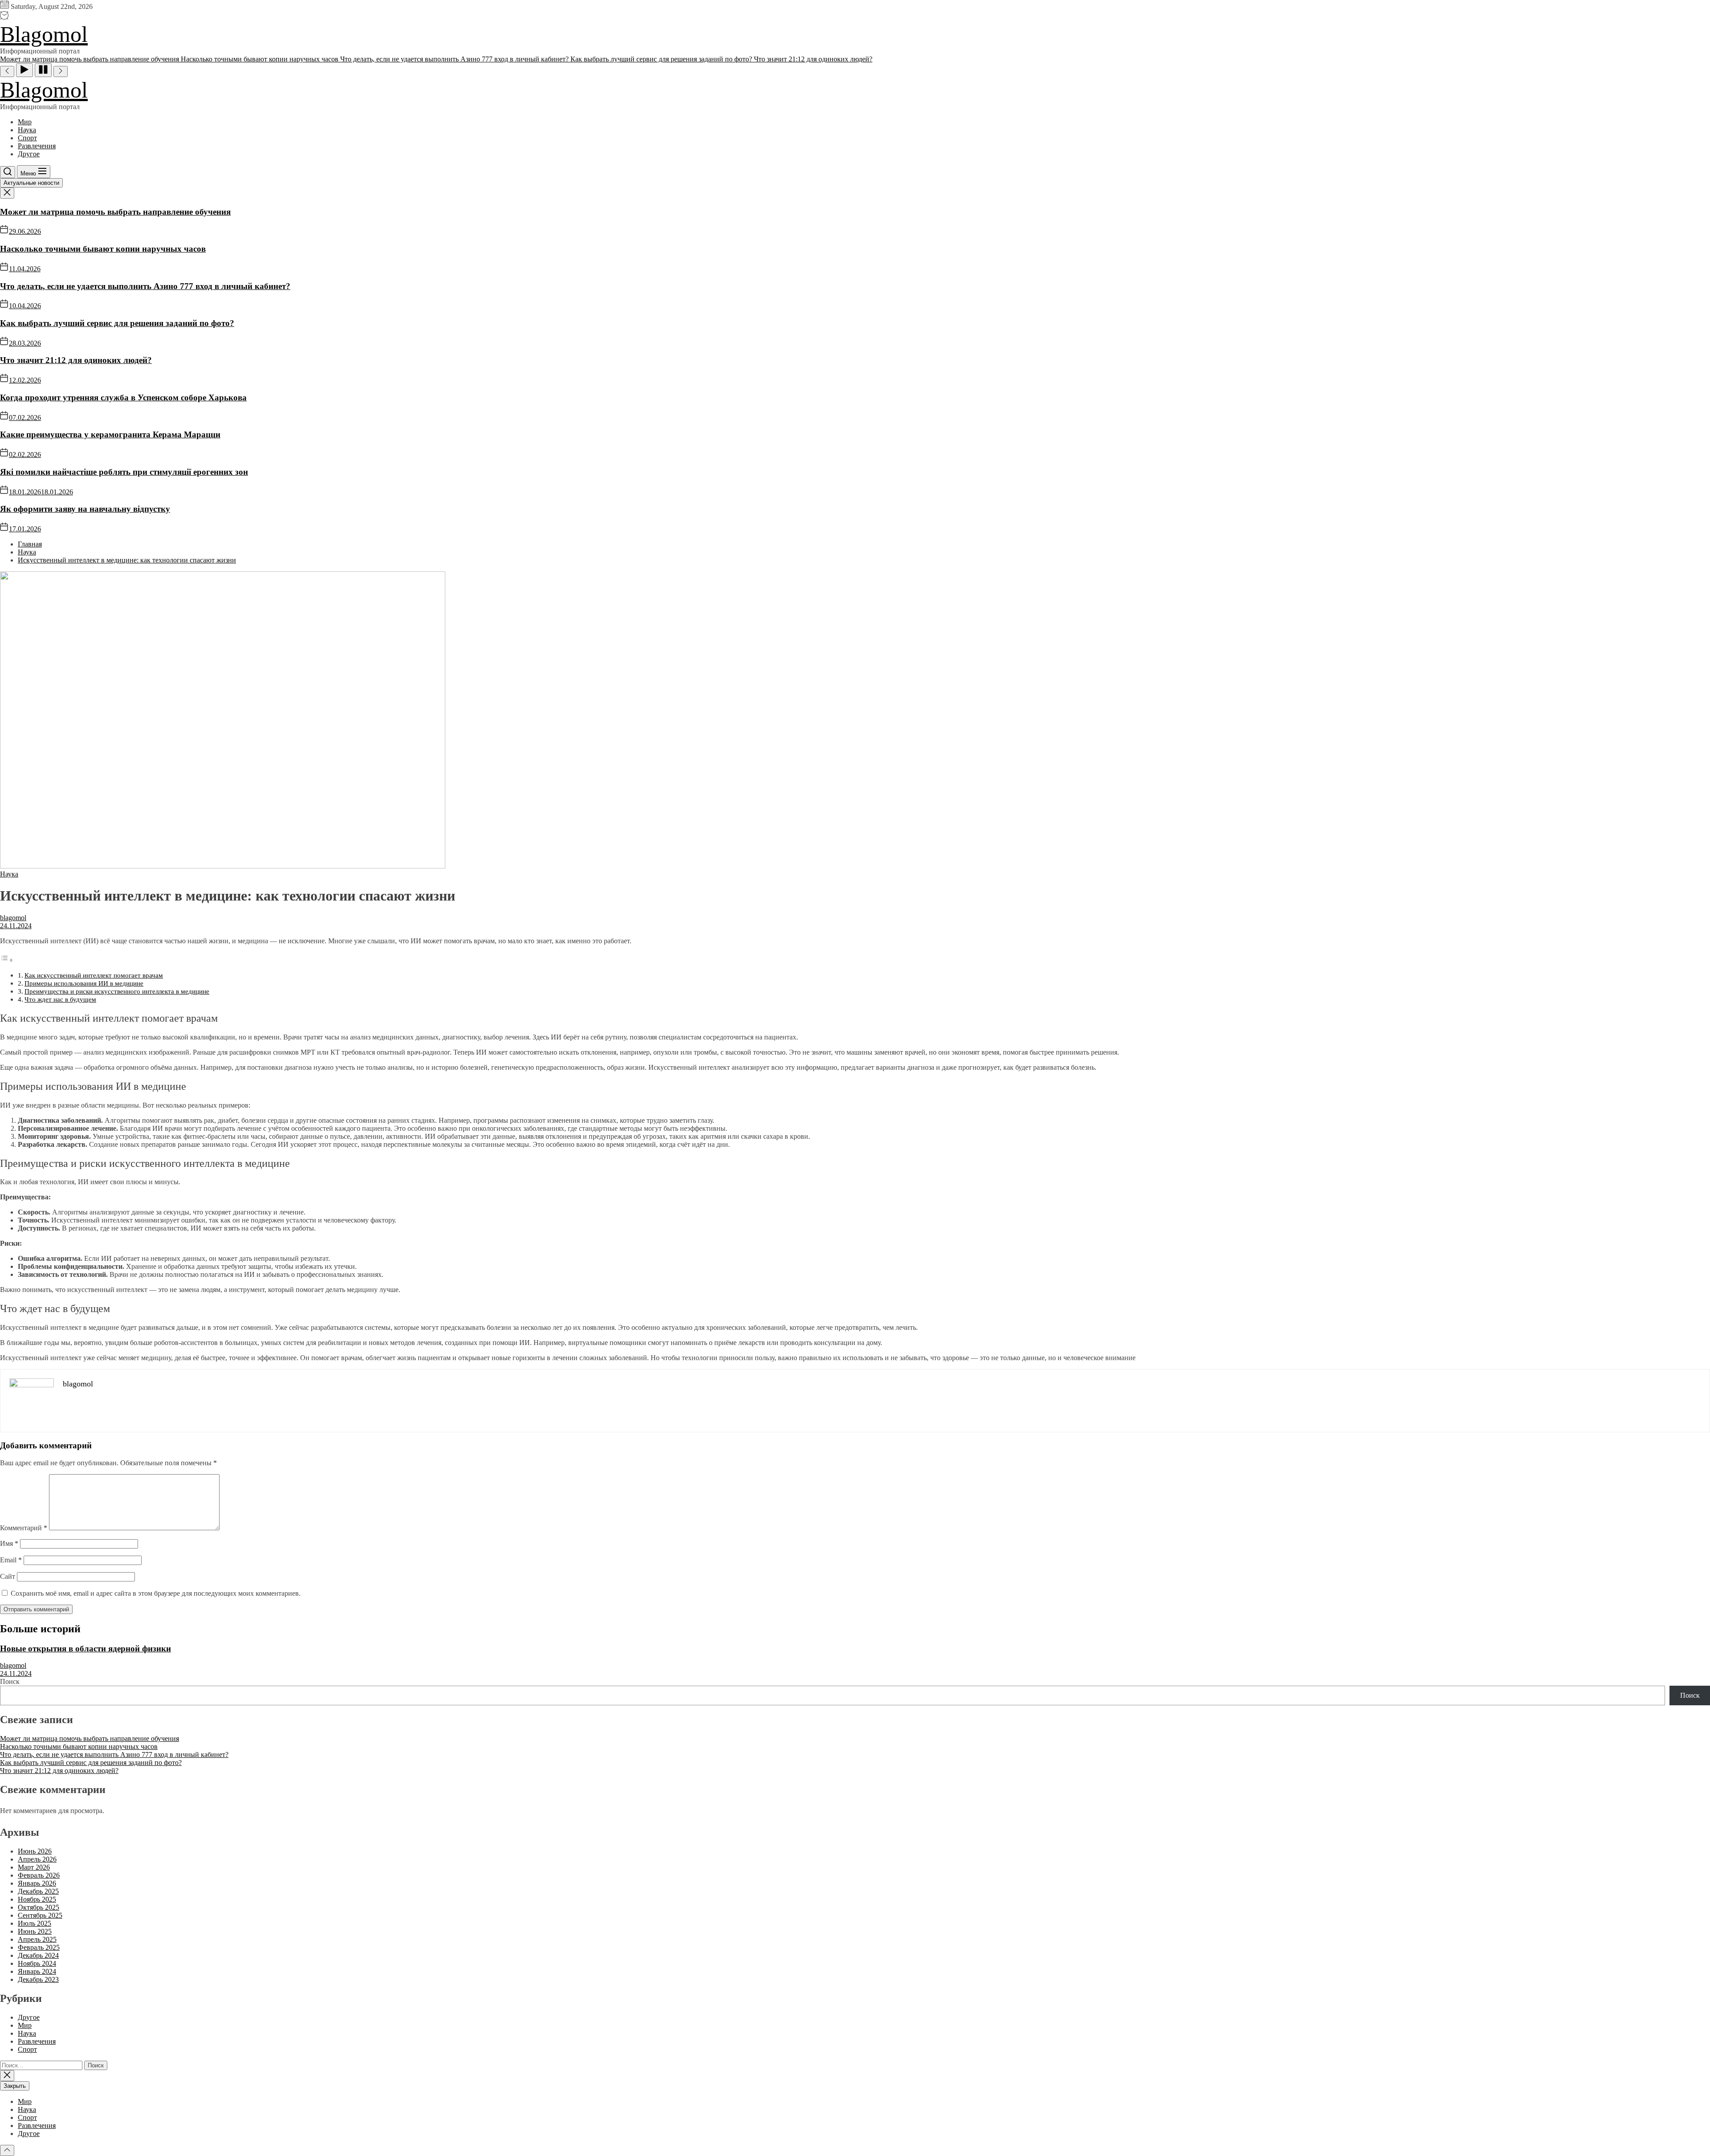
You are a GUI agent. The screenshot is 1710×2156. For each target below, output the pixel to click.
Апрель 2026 (37, 1859)
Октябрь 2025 (39, 1907)
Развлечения (37, 146)
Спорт (27, 138)
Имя (9, 1543)
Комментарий (24, 1528)
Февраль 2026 (39, 1875)
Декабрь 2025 (38, 1891)
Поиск (10, 1681)
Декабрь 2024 (38, 1955)
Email (11, 1560)
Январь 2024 (37, 1971)
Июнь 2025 (35, 1931)
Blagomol (44, 34)
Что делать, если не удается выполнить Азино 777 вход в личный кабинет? (145, 286)
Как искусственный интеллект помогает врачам (94, 975)
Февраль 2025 (39, 1947)
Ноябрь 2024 (37, 1963)
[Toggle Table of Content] (7, 960)
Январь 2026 (37, 1883)
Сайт (8, 1576)
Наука (27, 130)
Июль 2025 (35, 1923)
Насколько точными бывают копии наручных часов (103, 249)
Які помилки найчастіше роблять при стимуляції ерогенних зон (124, 472)
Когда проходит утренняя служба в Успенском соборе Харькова (123, 397)
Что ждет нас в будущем (60, 999)
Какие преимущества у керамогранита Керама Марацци (110, 434)
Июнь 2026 (35, 1851)
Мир (25, 122)
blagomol (13, 918)
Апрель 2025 (37, 1939)
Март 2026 (34, 1867)
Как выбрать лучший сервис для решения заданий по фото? (117, 323)
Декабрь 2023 (38, 1979)
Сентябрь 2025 (40, 1915)
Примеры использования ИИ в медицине (84, 983)
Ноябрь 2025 (37, 1899)
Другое (29, 154)
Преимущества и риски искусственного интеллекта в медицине (117, 991)
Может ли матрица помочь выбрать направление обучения (115, 212)
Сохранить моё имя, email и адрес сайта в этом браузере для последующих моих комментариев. (156, 1593)
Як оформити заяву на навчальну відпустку (85, 509)
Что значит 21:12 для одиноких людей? (76, 360)
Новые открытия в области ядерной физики (85, 1649)
